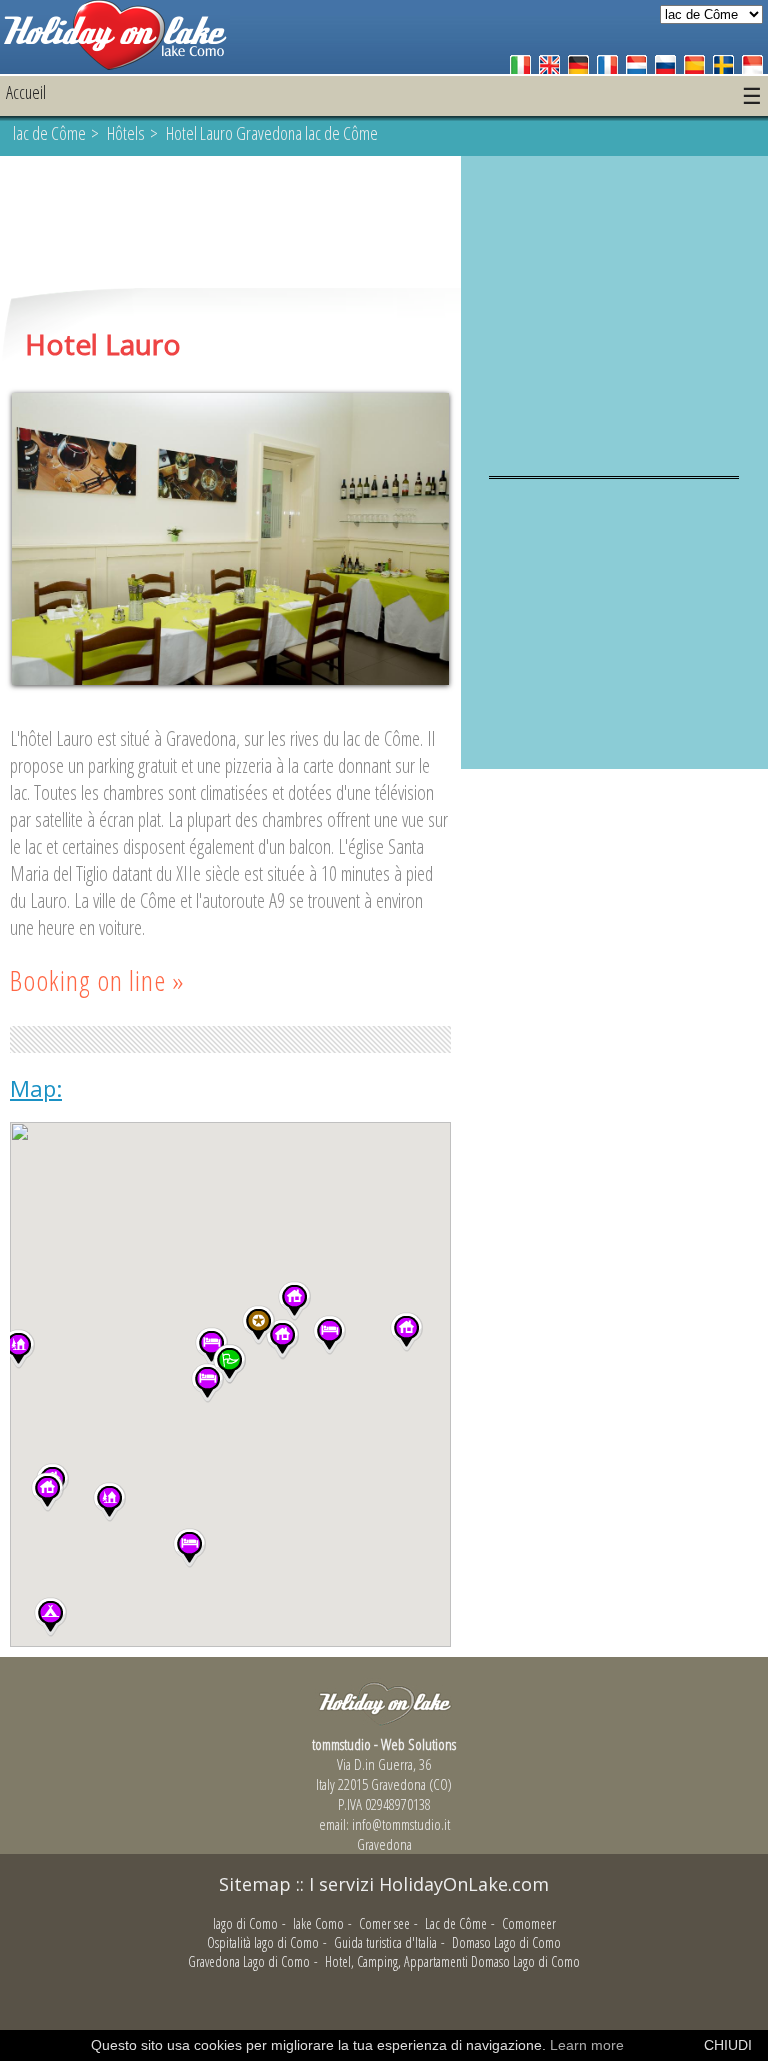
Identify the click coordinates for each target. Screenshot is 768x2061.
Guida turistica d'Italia (385, 1942)
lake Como (318, 1923)
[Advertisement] (230, 224)
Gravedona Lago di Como (249, 1961)
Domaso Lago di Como (506, 1942)
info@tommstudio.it (401, 1824)
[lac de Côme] (115, 64)
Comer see (384, 1923)
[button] (47, 1492)
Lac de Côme (456, 1923)
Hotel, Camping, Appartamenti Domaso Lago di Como (452, 1961)
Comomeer (529, 1923)
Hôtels (126, 133)
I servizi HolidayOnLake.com (429, 1884)
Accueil (26, 92)
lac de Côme (49, 133)
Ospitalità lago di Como (263, 1942)
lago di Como (245, 1923)
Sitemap (255, 1884)
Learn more (587, 2045)
